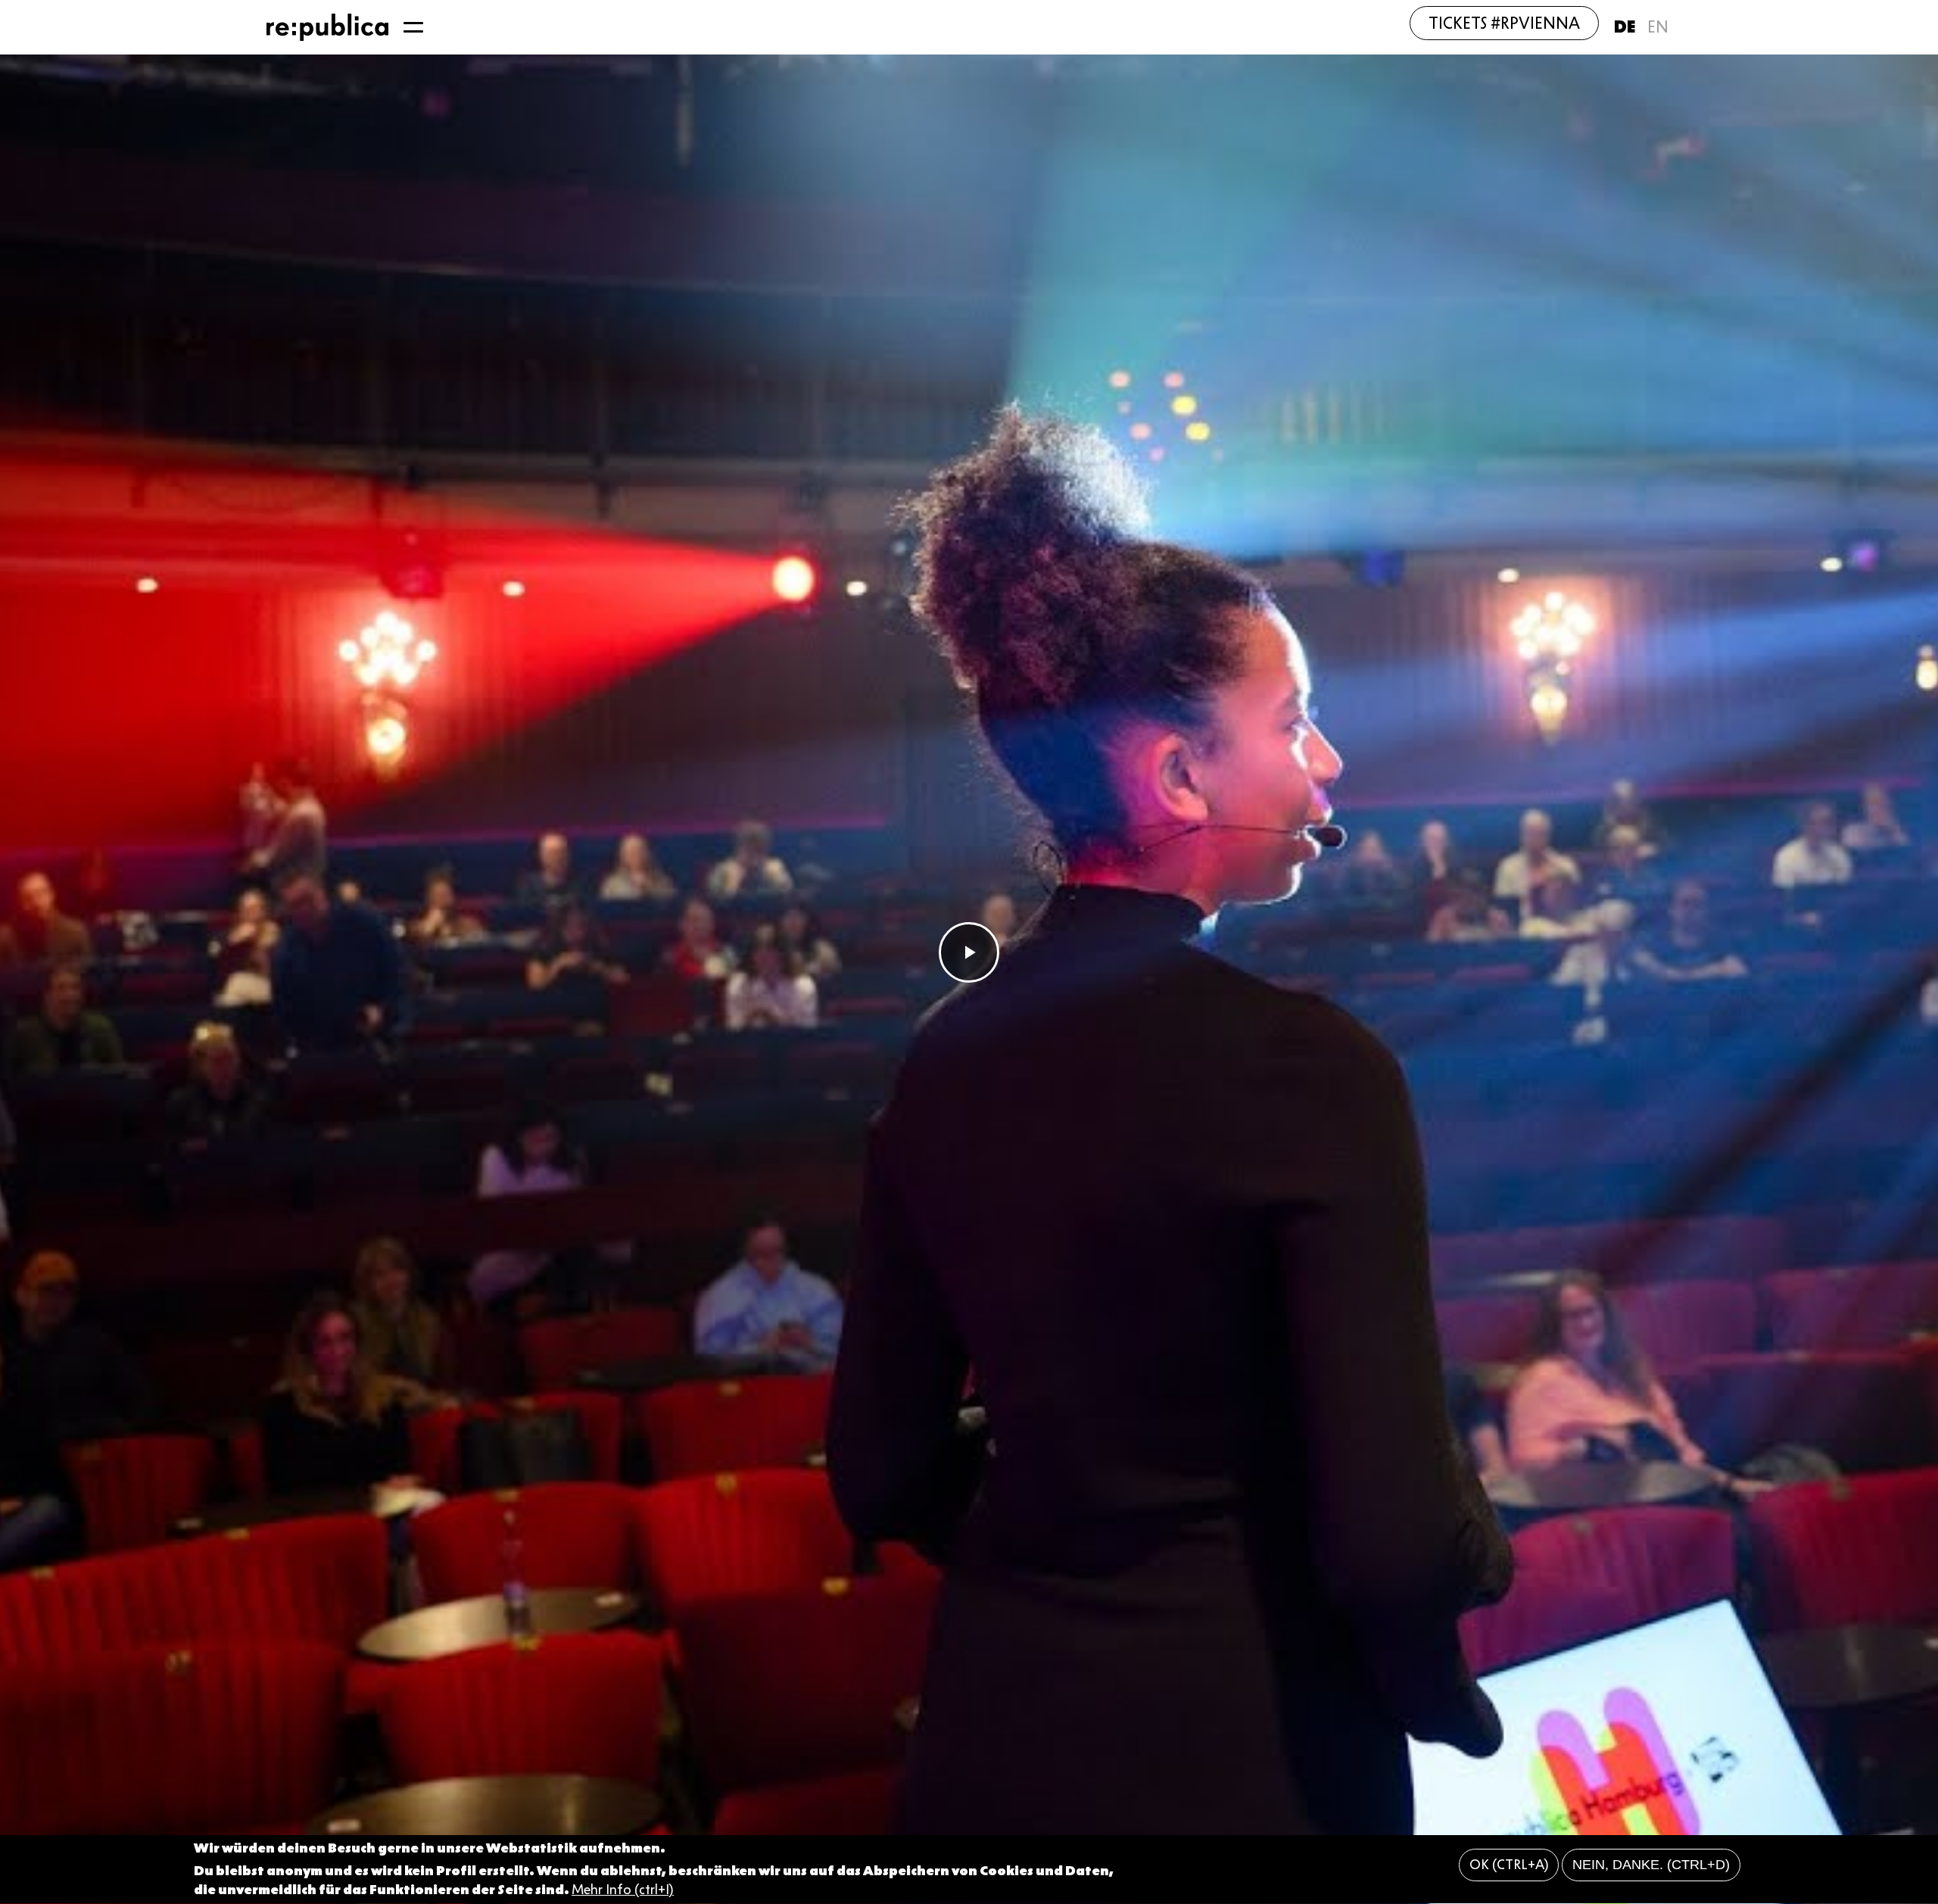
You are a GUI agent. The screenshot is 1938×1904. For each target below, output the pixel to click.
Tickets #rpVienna (1504, 23)
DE (1625, 27)
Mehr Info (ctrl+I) (623, 1890)
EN (1658, 27)
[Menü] (413, 27)
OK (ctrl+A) (1509, 1865)
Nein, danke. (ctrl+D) (1651, 1865)
